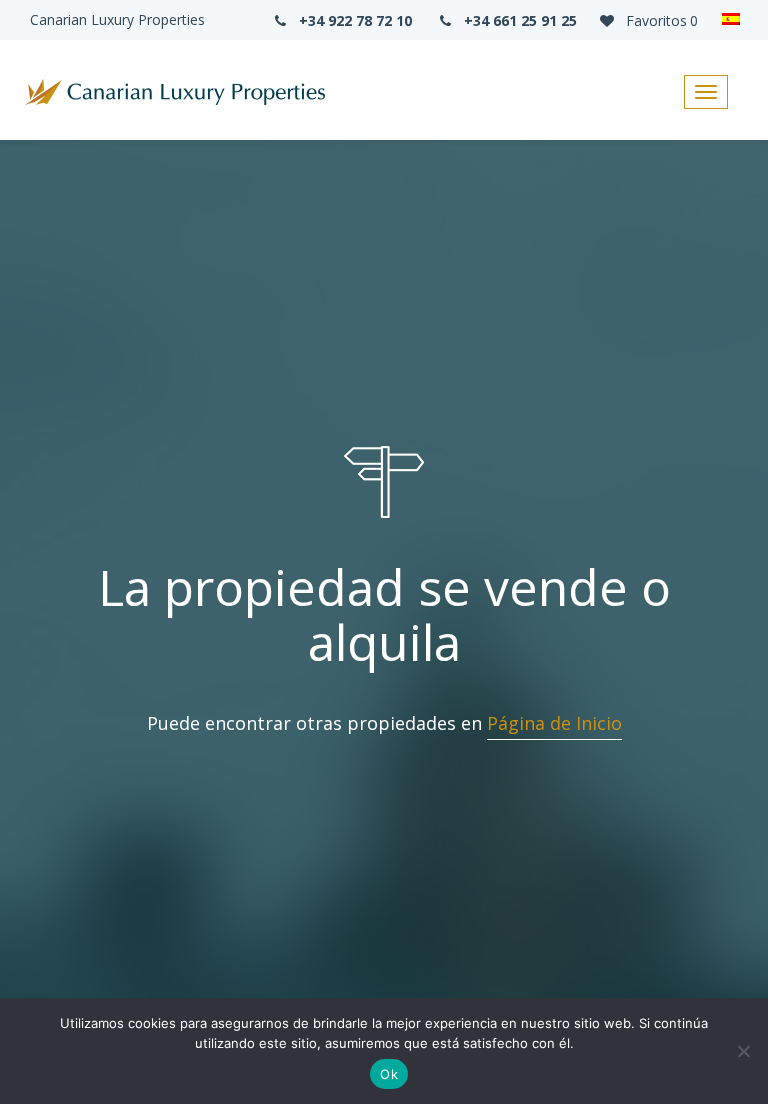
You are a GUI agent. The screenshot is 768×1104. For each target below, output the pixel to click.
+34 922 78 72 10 (353, 20)
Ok (389, 1074)
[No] (743, 1051)
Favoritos (660, 20)
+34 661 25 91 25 (518, 20)
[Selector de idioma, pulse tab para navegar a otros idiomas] (730, 20)
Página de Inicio (554, 723)
